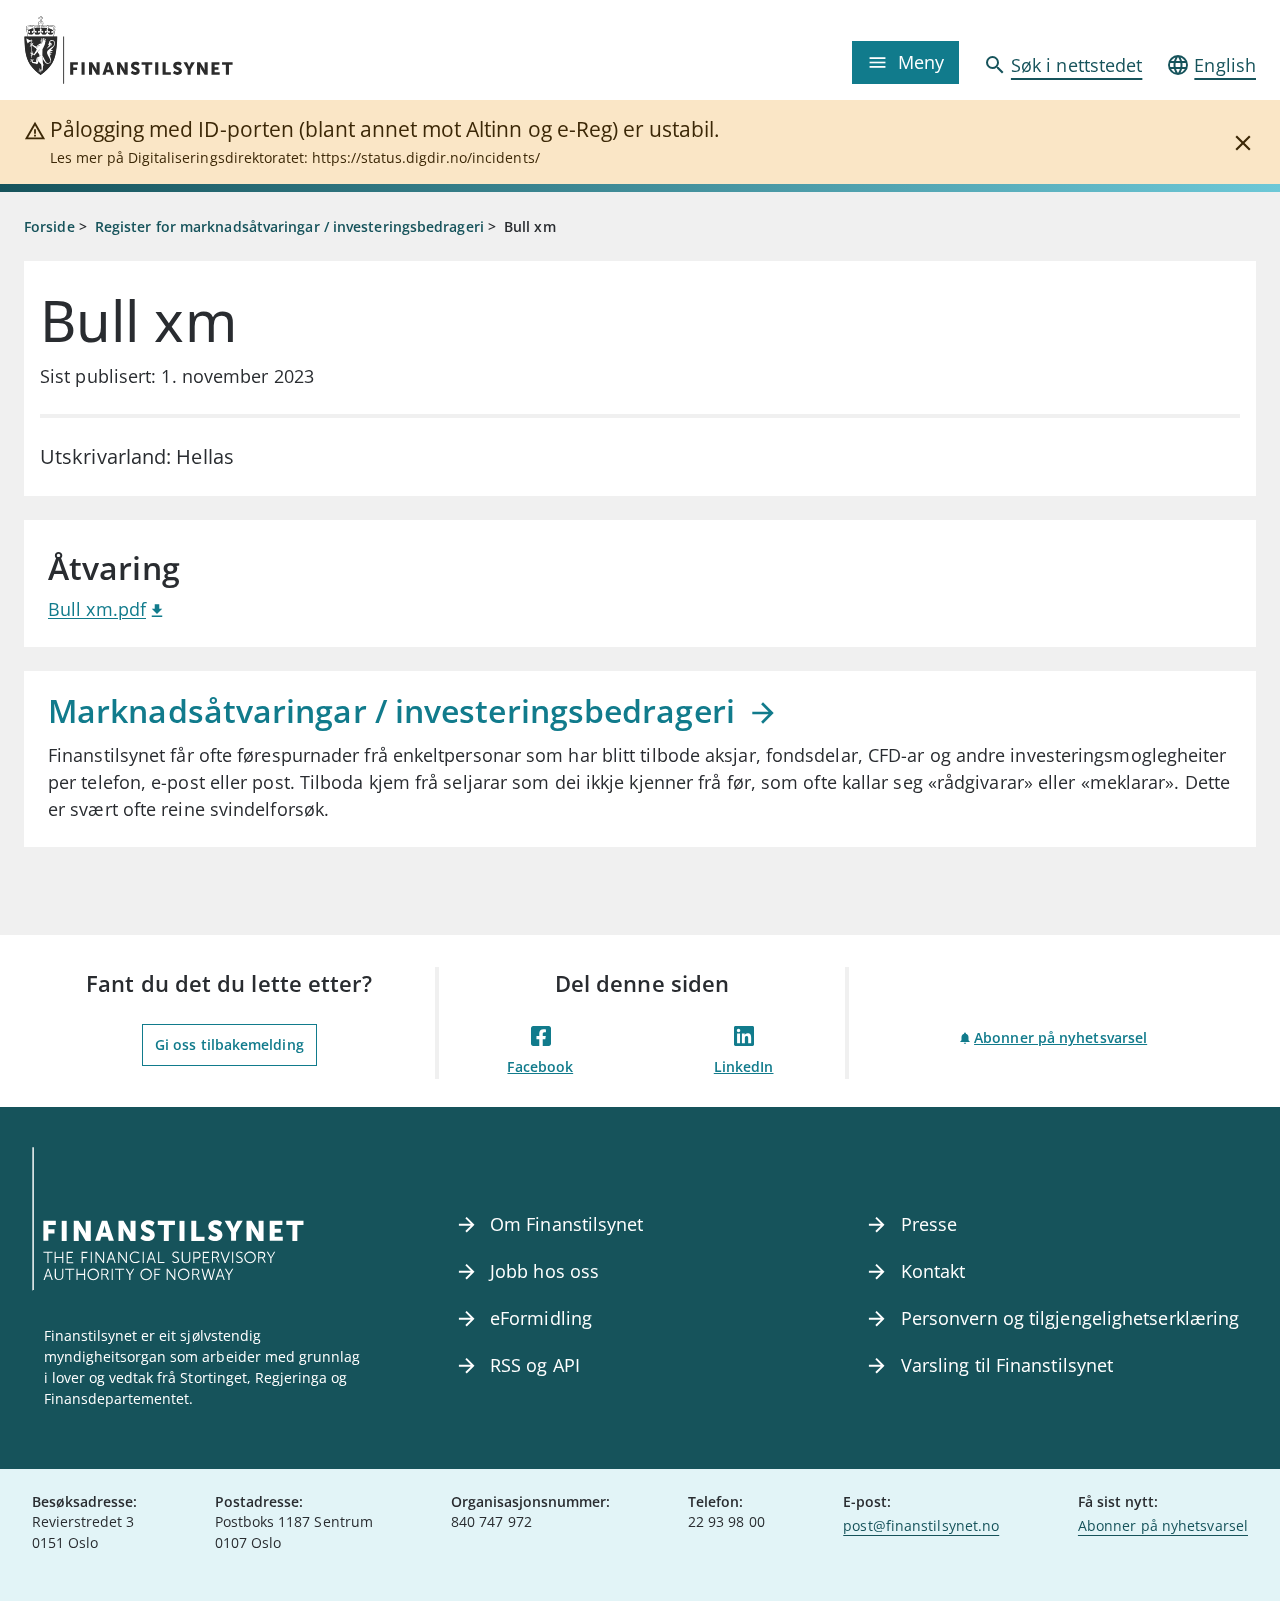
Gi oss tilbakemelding (229, 1044)
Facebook (540, 1066)
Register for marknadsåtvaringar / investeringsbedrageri (289, 226)
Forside (49, 226)
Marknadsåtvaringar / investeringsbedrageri (395, 710)
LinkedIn (744, 1066)
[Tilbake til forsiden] (178, 50)
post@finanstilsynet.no (921, 1525)
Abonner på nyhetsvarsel (1060, 1037)
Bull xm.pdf (97, 609)
